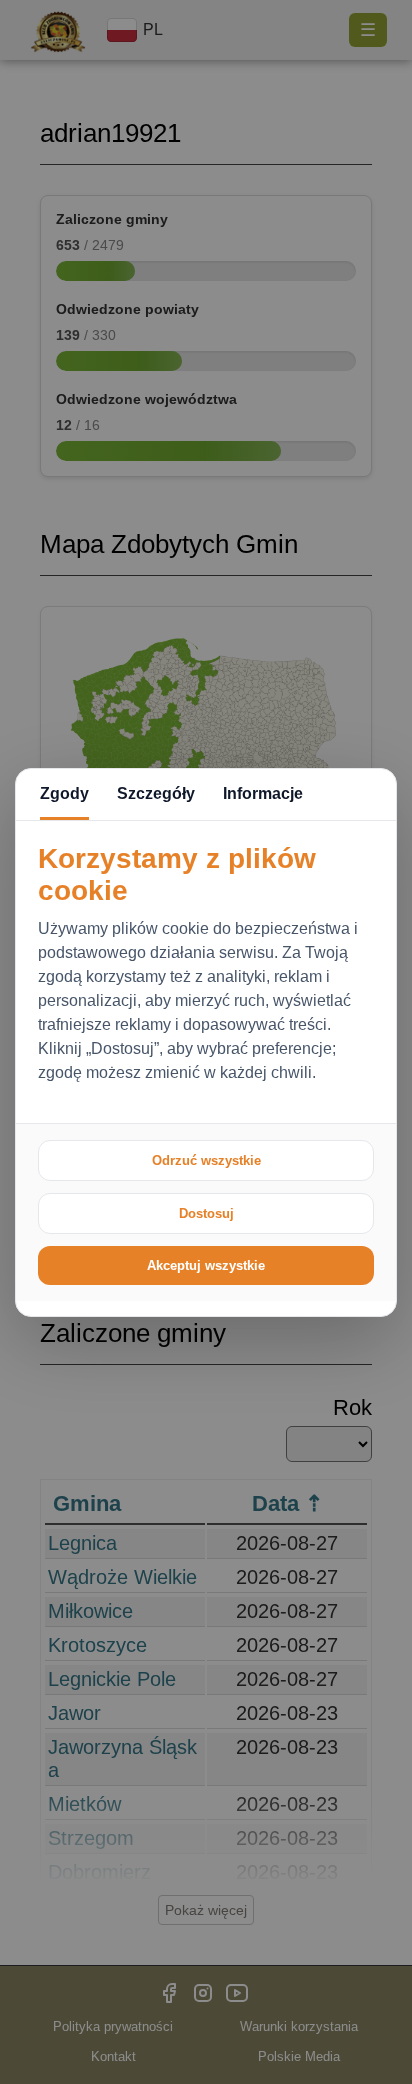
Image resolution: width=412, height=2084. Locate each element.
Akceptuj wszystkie (206, 1265)
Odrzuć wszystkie (206, 1160)
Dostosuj (206, 1213)
